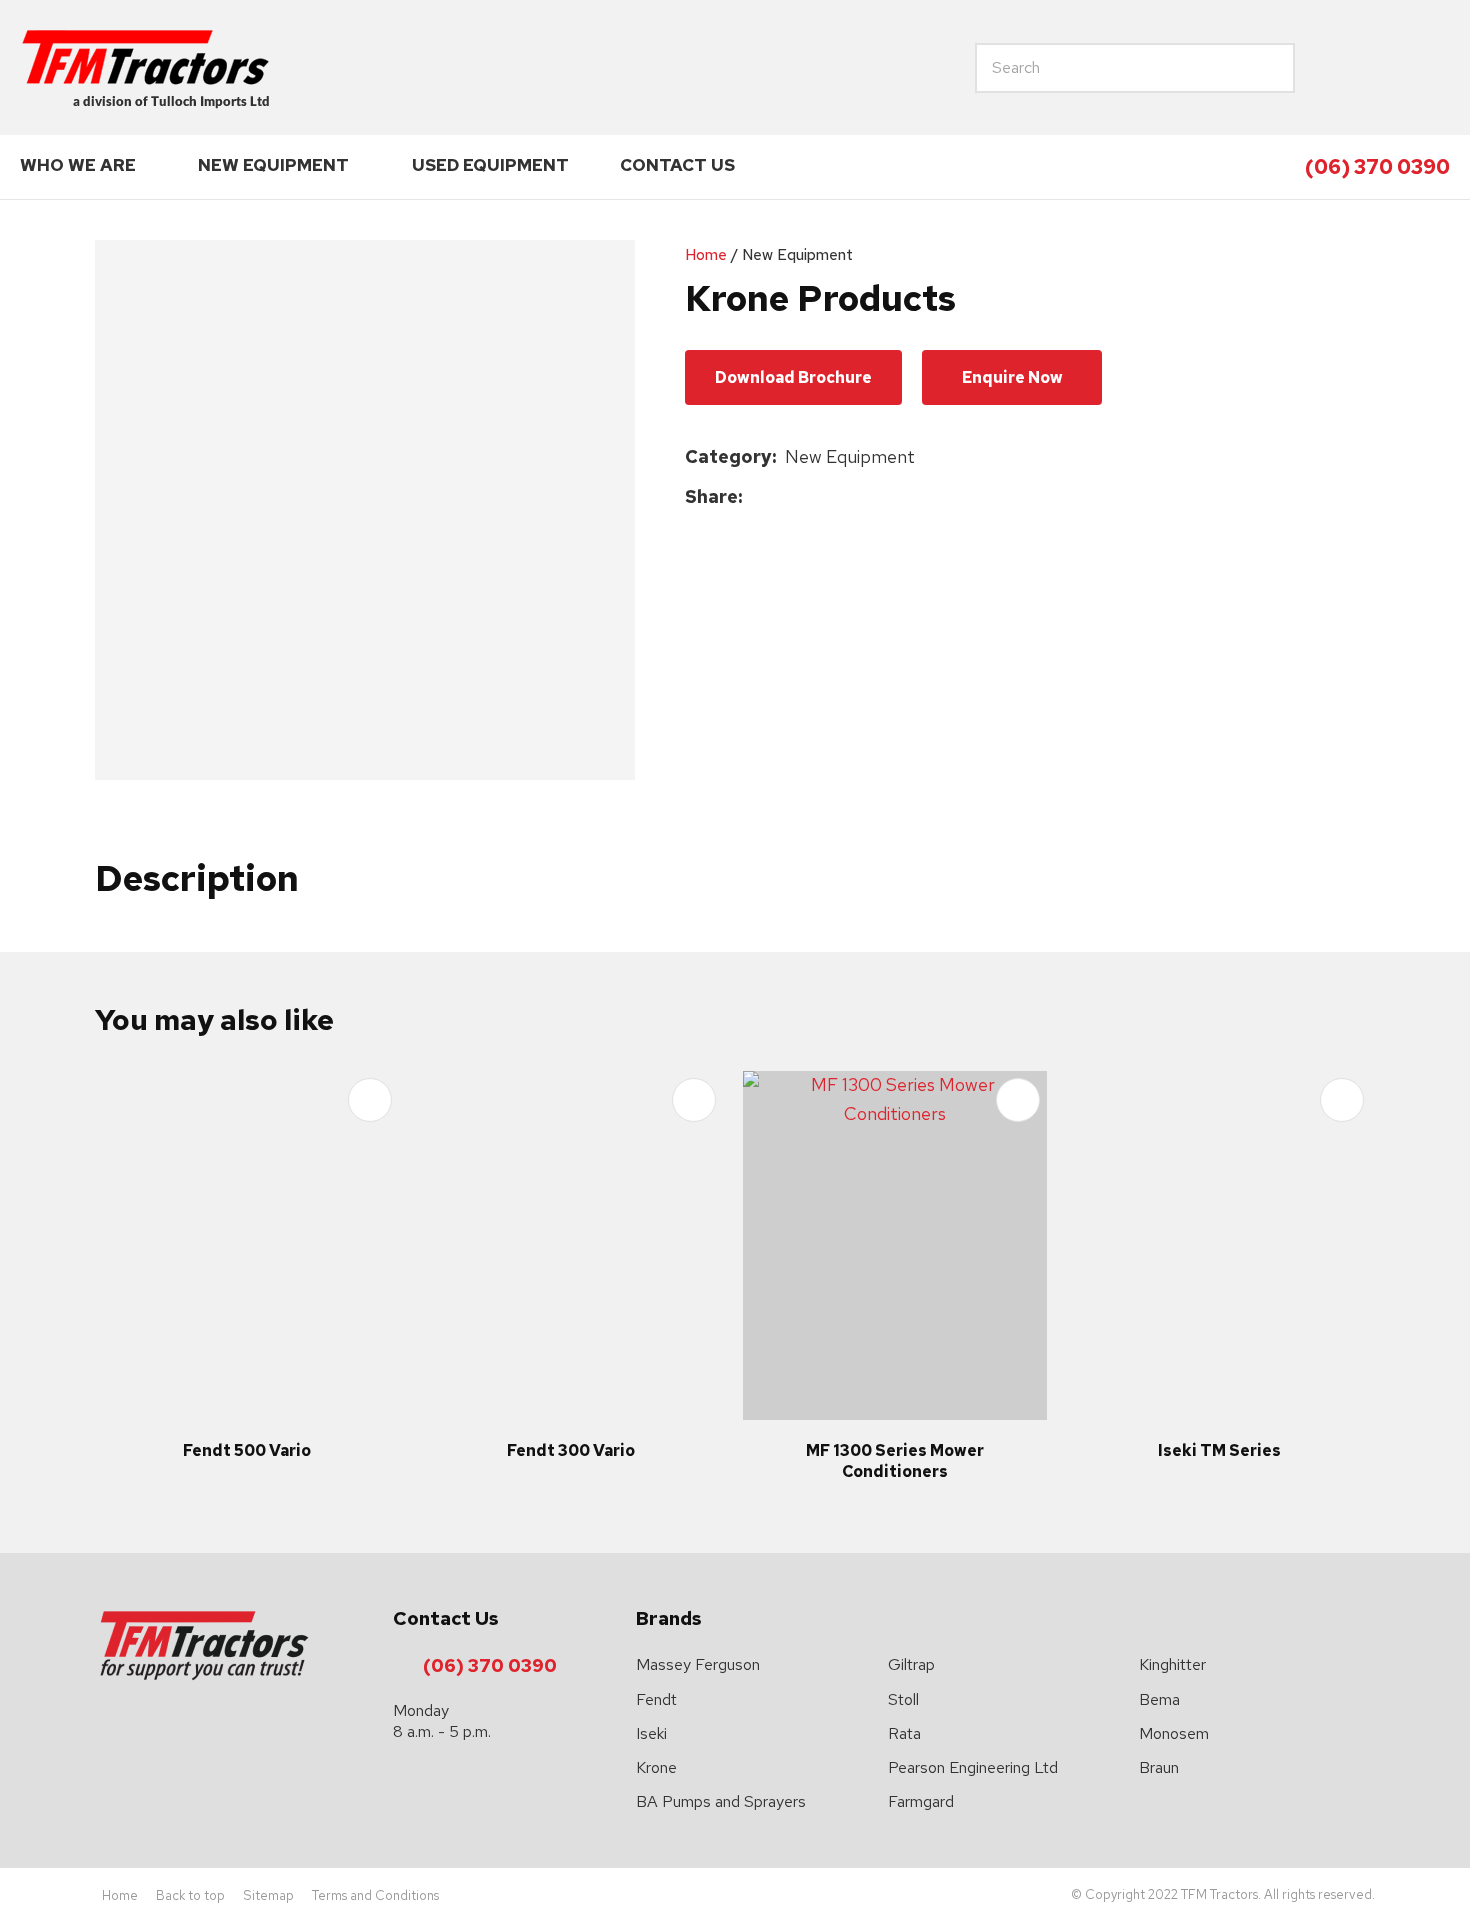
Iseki (651, 1733)
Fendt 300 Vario (571, 1450)
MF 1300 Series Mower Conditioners (895, 1461)
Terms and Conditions (375, 1895)
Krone (656, 1767)
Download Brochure (793, 377)
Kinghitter (1172, 1664)
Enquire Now (1012, 377)
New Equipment (273, 165)
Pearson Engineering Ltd (973, 1767)
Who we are (78, 165)
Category (728, 456)
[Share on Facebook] (754, 497)
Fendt (656, 1699)
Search (1205, 68)
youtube (1431, 68)
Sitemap (268, 1895)
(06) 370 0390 (1377, 167)
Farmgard (921, 1801)
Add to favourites (370, 1100)
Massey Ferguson (698, 1664)
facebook (1385, 68)
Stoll (903, 1699)
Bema (1159, 1699)
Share (711, 496)
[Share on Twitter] (781, 497)
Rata (904, 1733)
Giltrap (911, 1664)
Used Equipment (490, 165)
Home (706, 254)
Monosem (1174, 1733)
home (1339, 68)
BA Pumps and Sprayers (721, 1801)
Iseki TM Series (1219, 1450)
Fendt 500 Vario (247, 1450)
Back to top (190, 1895)
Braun (1159, 1767)
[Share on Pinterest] (843, 497)
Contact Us (677, 165)
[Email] (812, 497)
